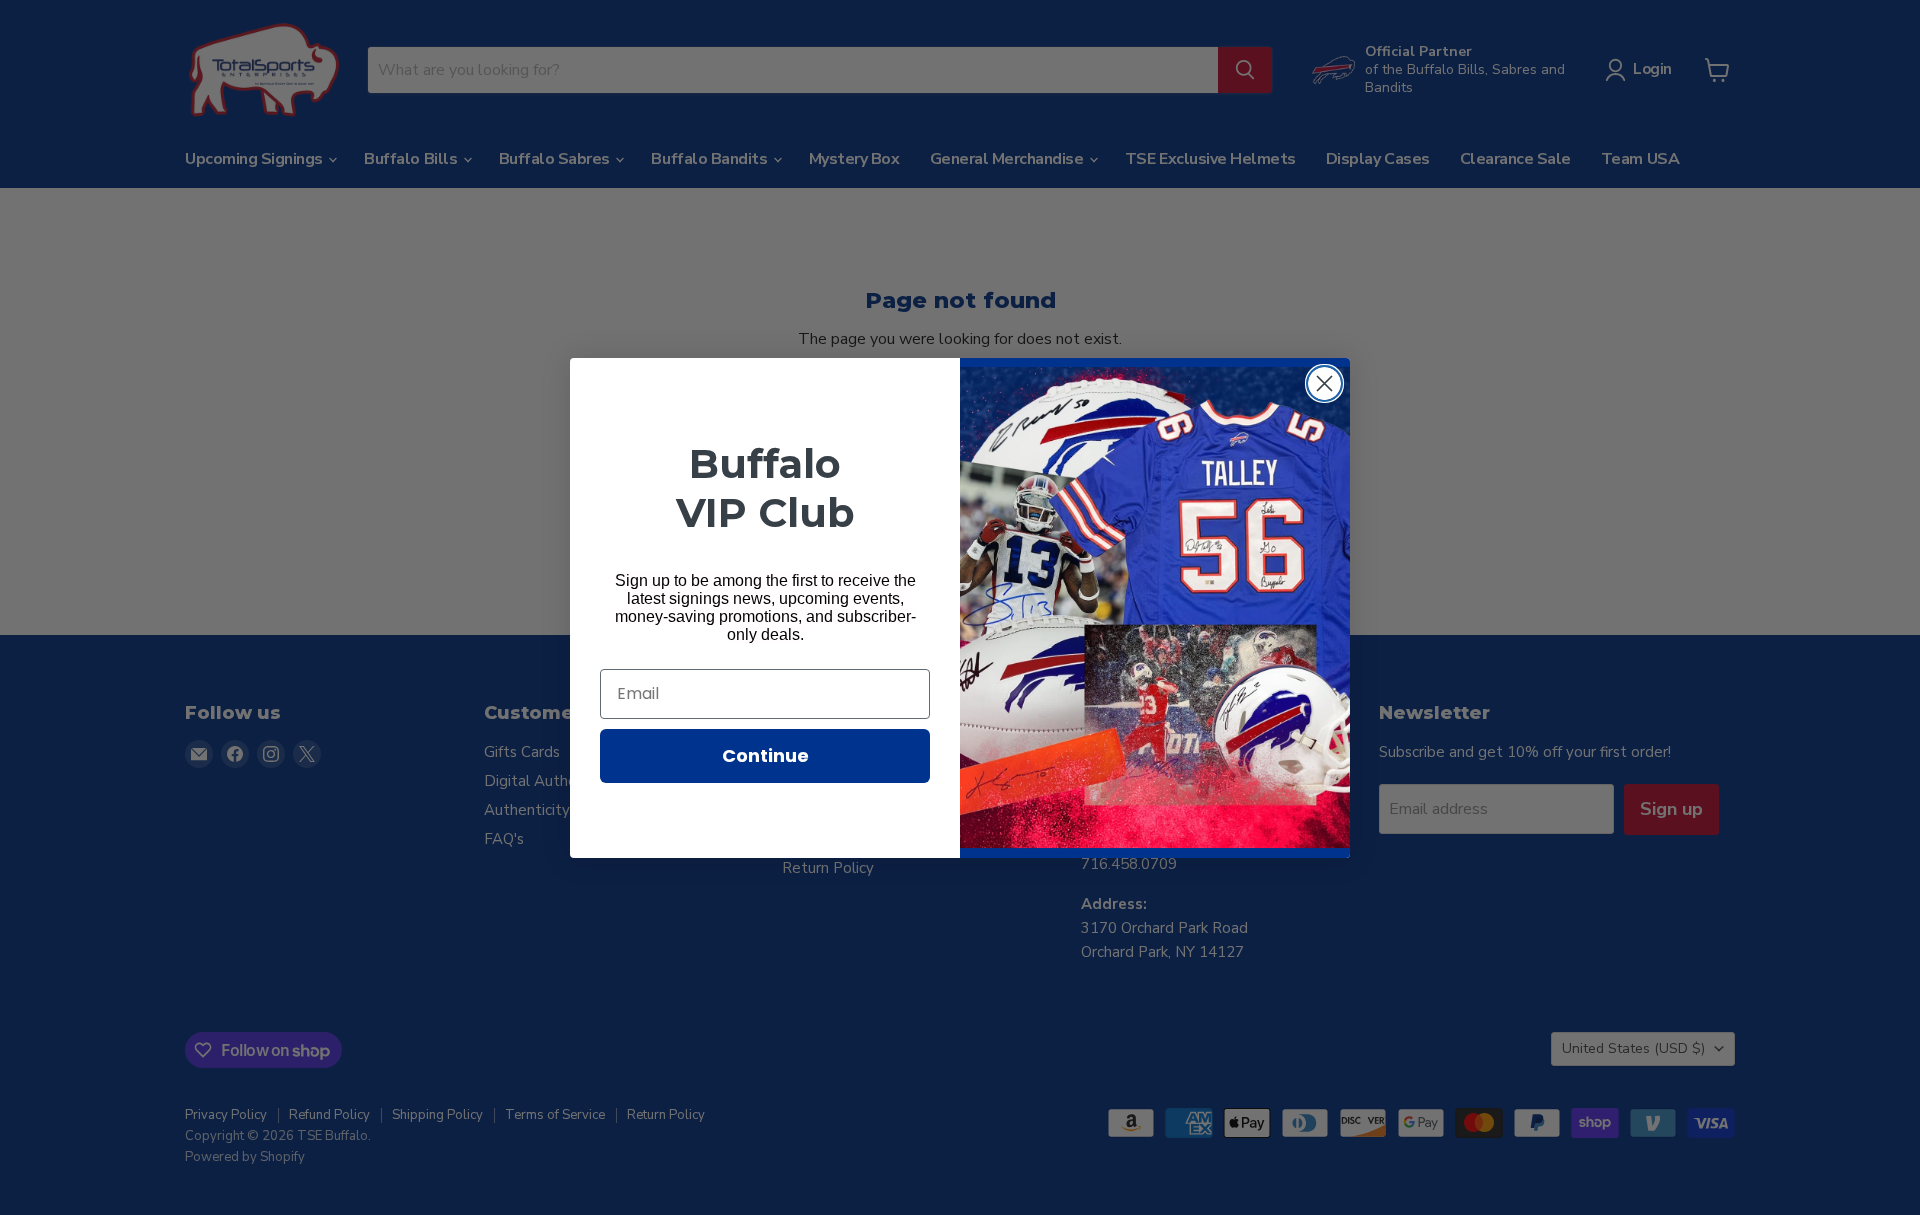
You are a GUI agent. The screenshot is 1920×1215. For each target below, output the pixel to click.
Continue (765, 755)
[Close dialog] (1324, 383)
